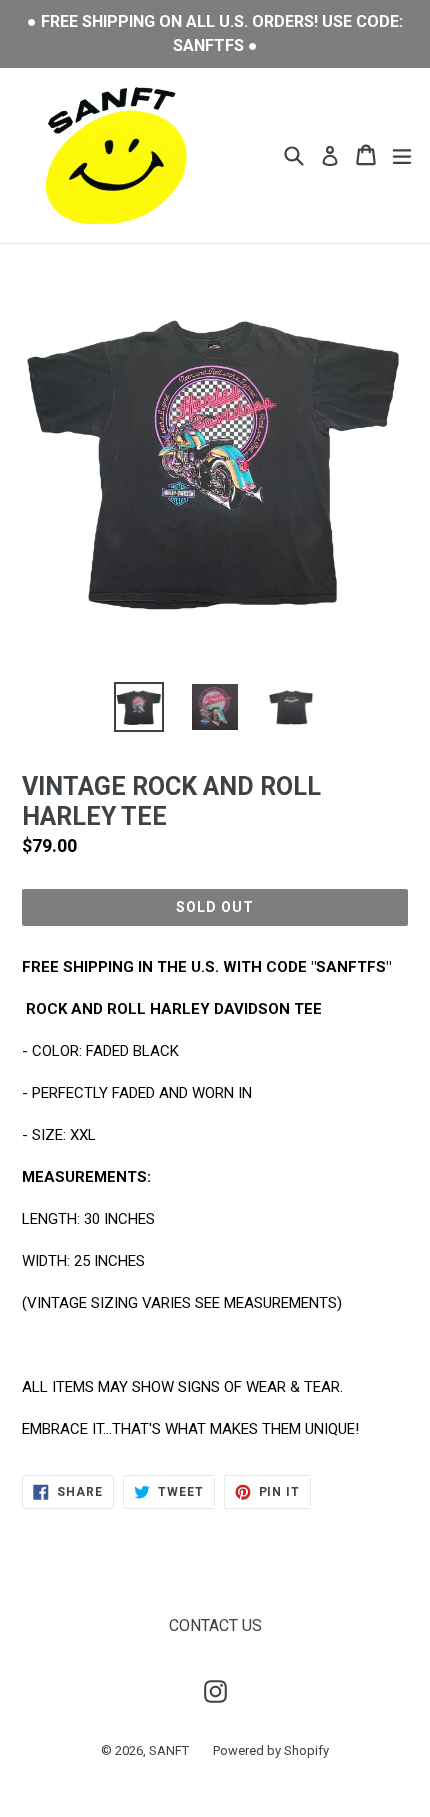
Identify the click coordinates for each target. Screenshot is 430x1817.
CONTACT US (215, 1625)
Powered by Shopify (271, 1750)
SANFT (169, 1750)
